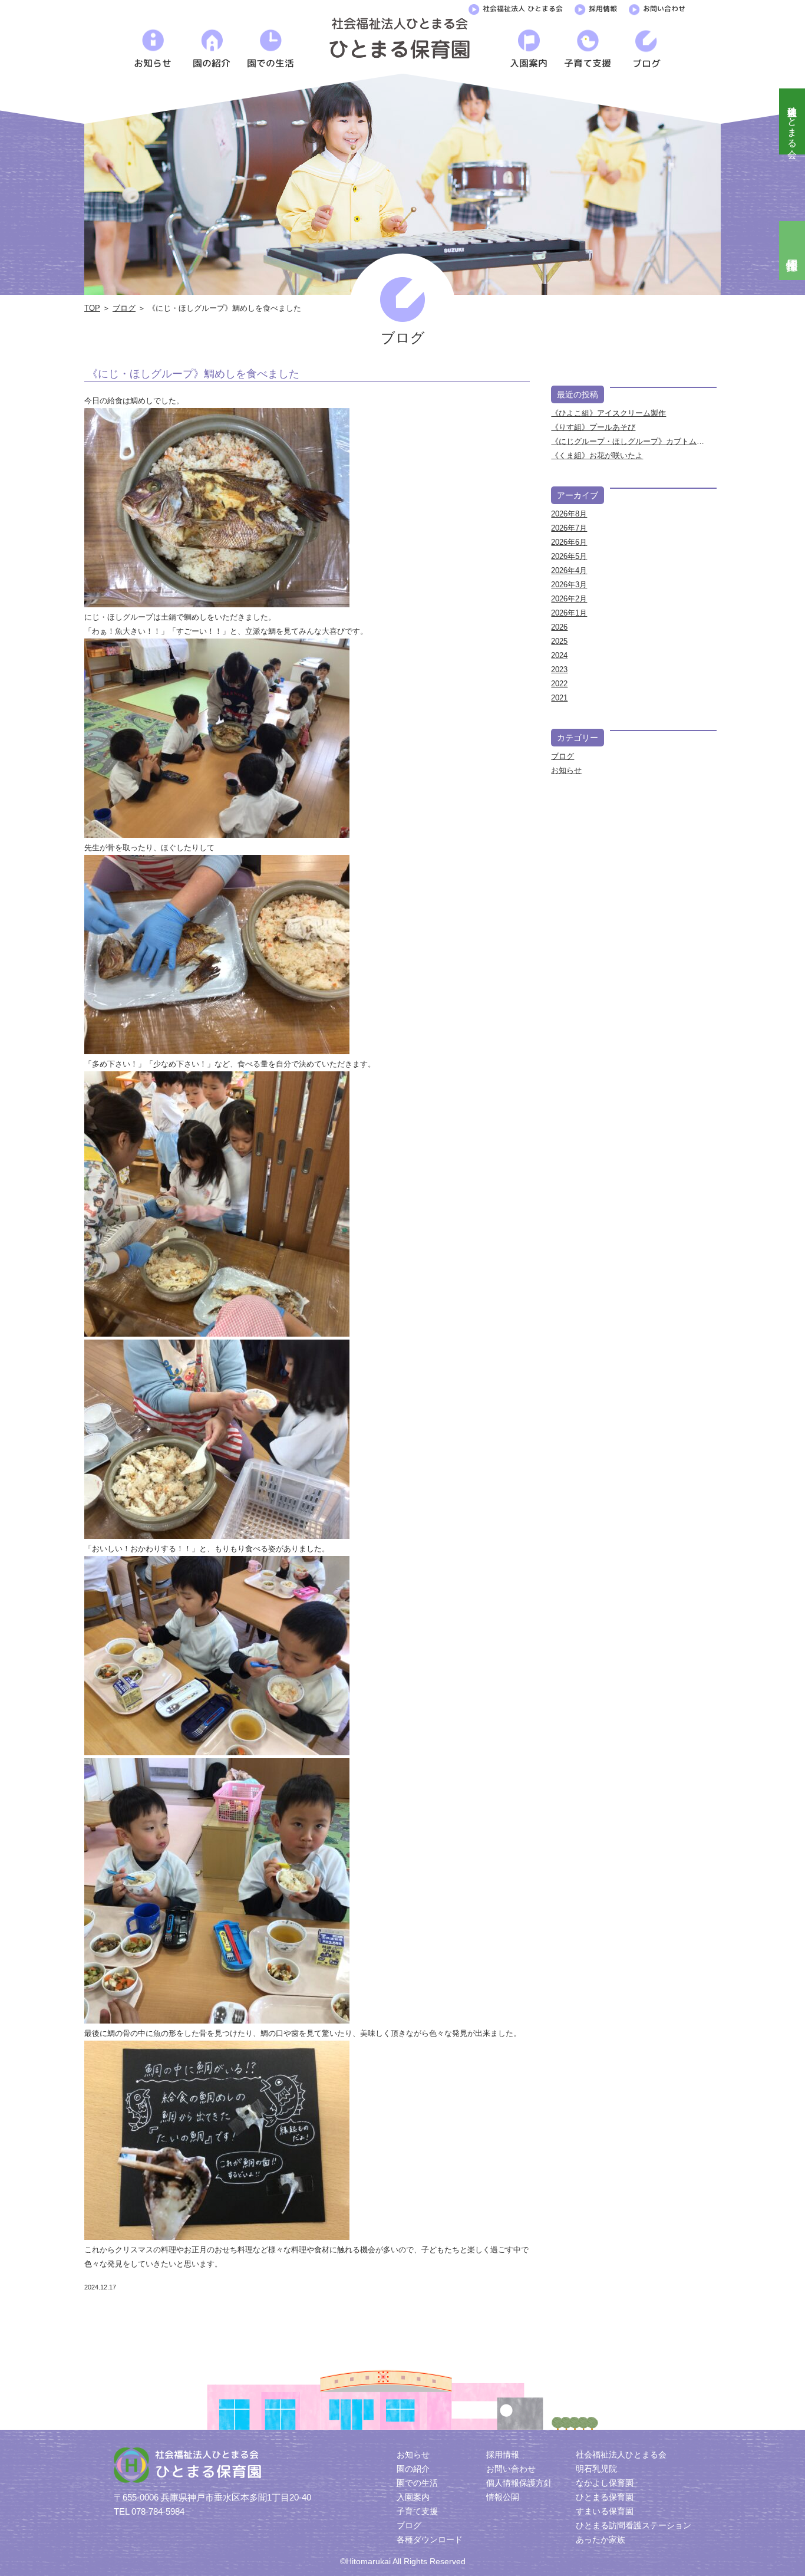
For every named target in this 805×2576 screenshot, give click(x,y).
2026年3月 (569, 585)
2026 (559, 627)
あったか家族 (601, 2539)
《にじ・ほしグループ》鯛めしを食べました (193, 374)
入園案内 (413, 2497)
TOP (92, 308)
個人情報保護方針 (519, 2483)
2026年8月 (569, 514)
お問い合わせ (664, 9)
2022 (559, 684)
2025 (559, 641)
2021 (559, 698)
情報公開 (503, 2497)
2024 (559, 655)
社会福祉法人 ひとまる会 (523, 9)
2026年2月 (569, 599)
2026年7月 (569, 528)
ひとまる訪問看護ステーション (634, 2525)
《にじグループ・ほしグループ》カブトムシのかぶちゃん (651, 441)
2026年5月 (569, 556)
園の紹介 (413, 2469)
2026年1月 (569, 613)
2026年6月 (569, 542)
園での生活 (417, 2483)
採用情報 (603, 9)
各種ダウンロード (430, 2539)
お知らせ (566, 770)
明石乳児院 (596, 2469)
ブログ (124, 308)
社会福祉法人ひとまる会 (792, 121)
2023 (559, 670)
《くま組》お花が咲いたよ (597, 455)
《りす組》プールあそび (593, 427)
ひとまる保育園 (605, 2497)
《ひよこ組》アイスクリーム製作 (608, 413)
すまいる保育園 (605, 2511)
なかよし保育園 (605, 2483)
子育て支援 (417, 2511)
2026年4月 (569, 570)
